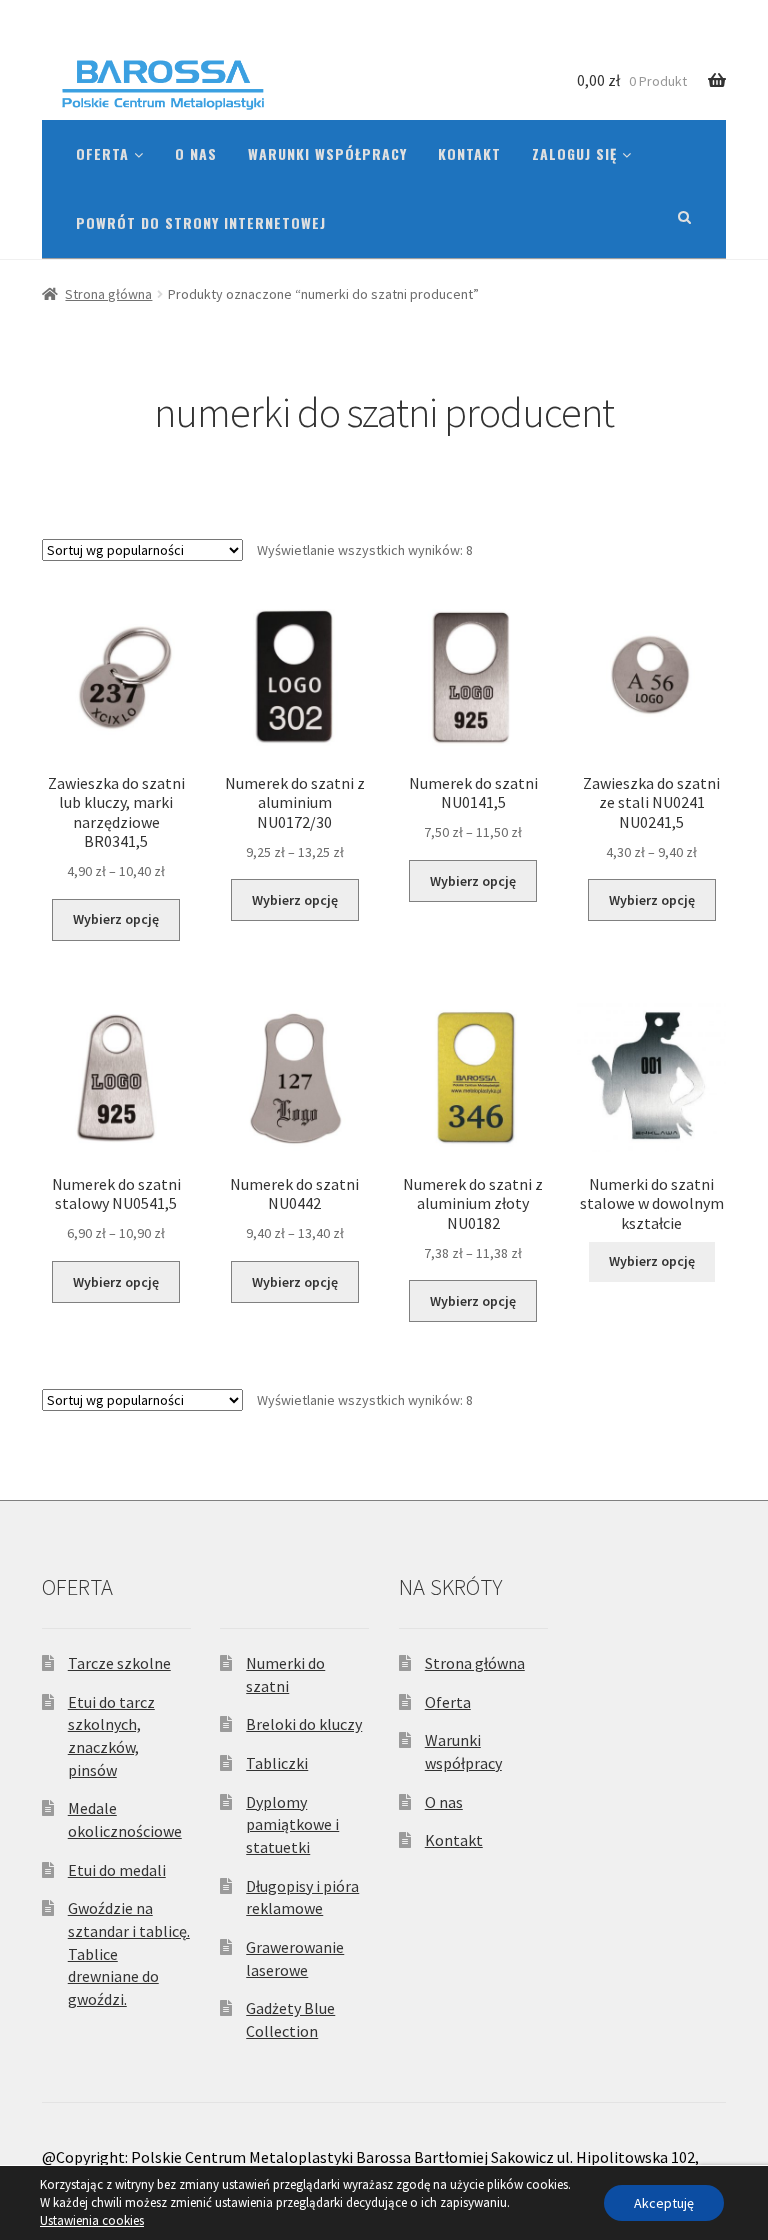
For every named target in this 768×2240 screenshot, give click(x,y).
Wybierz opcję (116, 919)
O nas (196, 153)
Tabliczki (277, 1763)
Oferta (105, 153)
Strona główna (108, 294)
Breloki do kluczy (304, 1724)
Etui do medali (117, 1870)
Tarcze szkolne (119, 1663)
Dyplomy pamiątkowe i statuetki (292, 1824)
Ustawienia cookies (92, 2220)
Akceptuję (664, 2203)
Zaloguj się (577, 153)
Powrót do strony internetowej (201, 222)
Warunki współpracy (327, 153)
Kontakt (469, 153)
